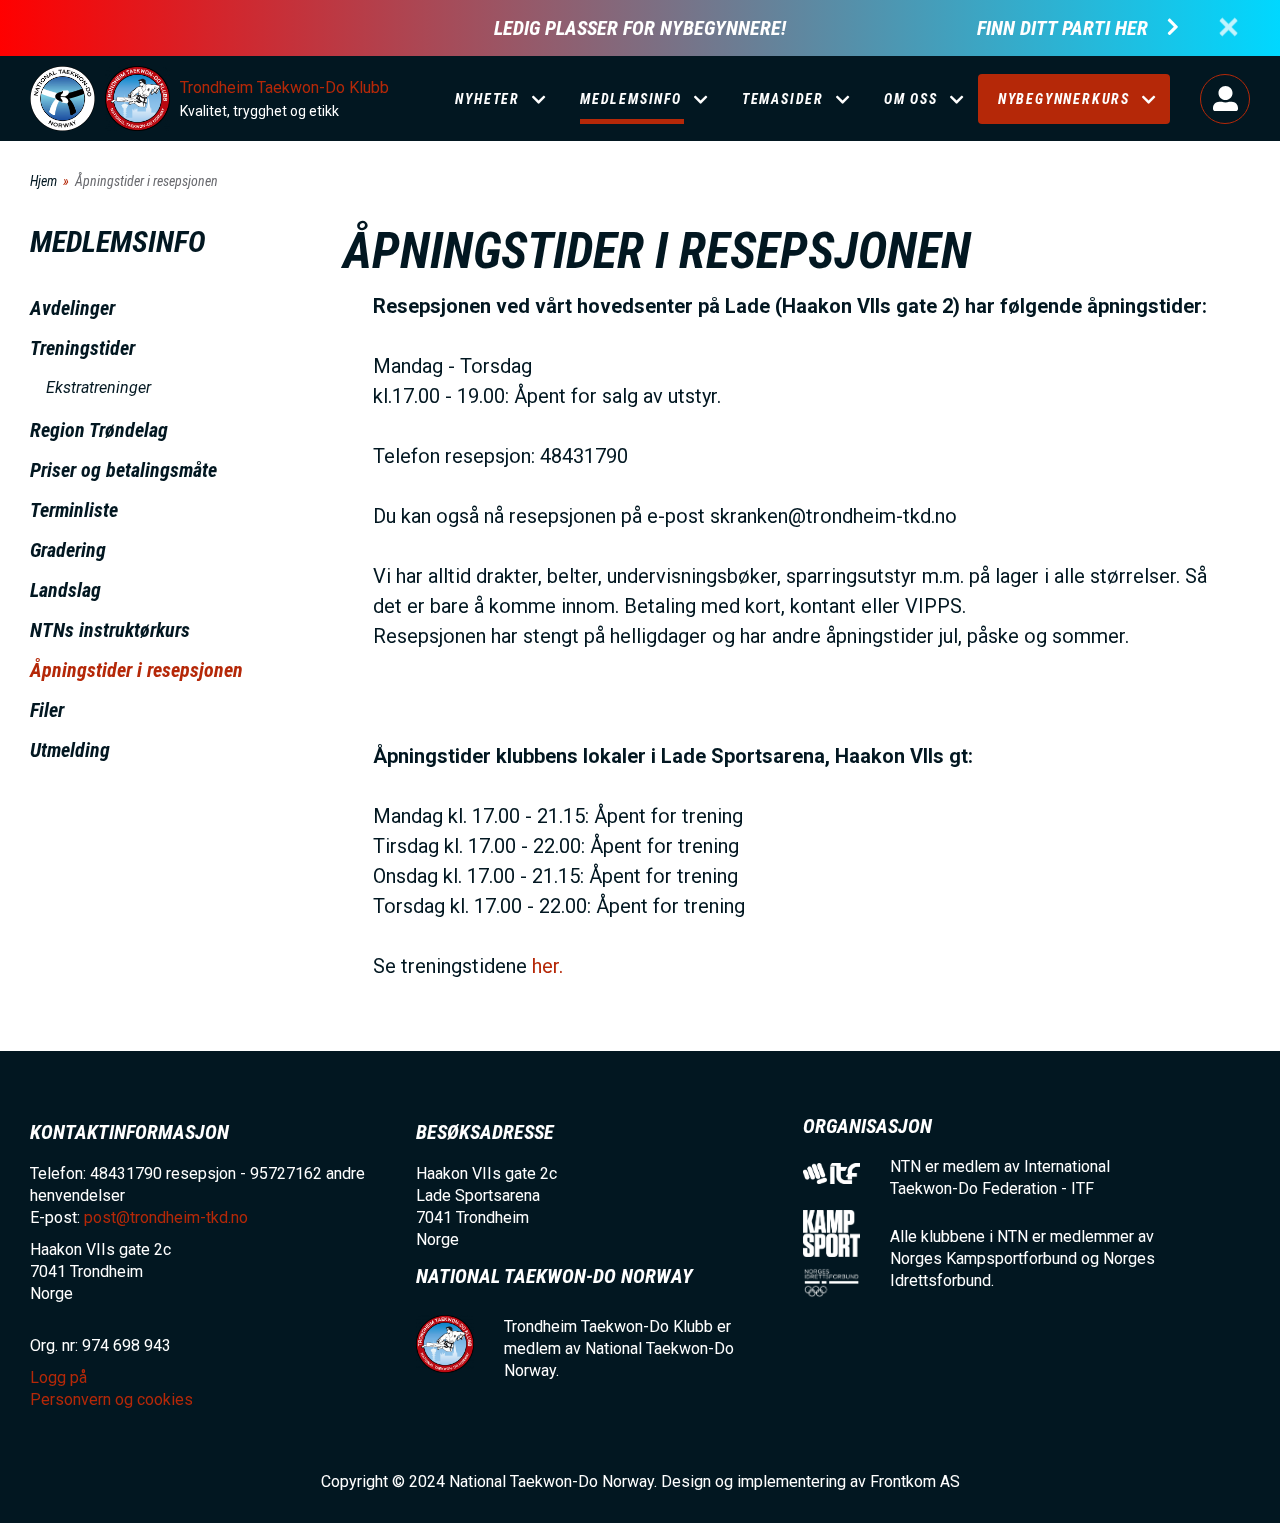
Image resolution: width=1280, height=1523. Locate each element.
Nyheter (487, 99)
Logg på (1225, 99)
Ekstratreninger (98, 387)
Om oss (911, 99)
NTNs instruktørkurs (110, 630)
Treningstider (82, 348)
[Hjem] (62, 98)
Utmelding (70, 750)
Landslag (65, 590)
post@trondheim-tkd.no (166, 1217)
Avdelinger (72, 308)
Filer (47, 710)
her (545, 966)
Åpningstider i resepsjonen (136, 670)
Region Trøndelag (99, 430)
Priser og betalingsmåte (123, 470)
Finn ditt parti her (1062, 28)
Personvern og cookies (111, 1399)
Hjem (43, 181)
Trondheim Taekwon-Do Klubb (284, 87)
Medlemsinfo (631, 99)
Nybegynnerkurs (1064, 99)
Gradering (68, 550)
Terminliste (74, 510)
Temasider (783, 99)
